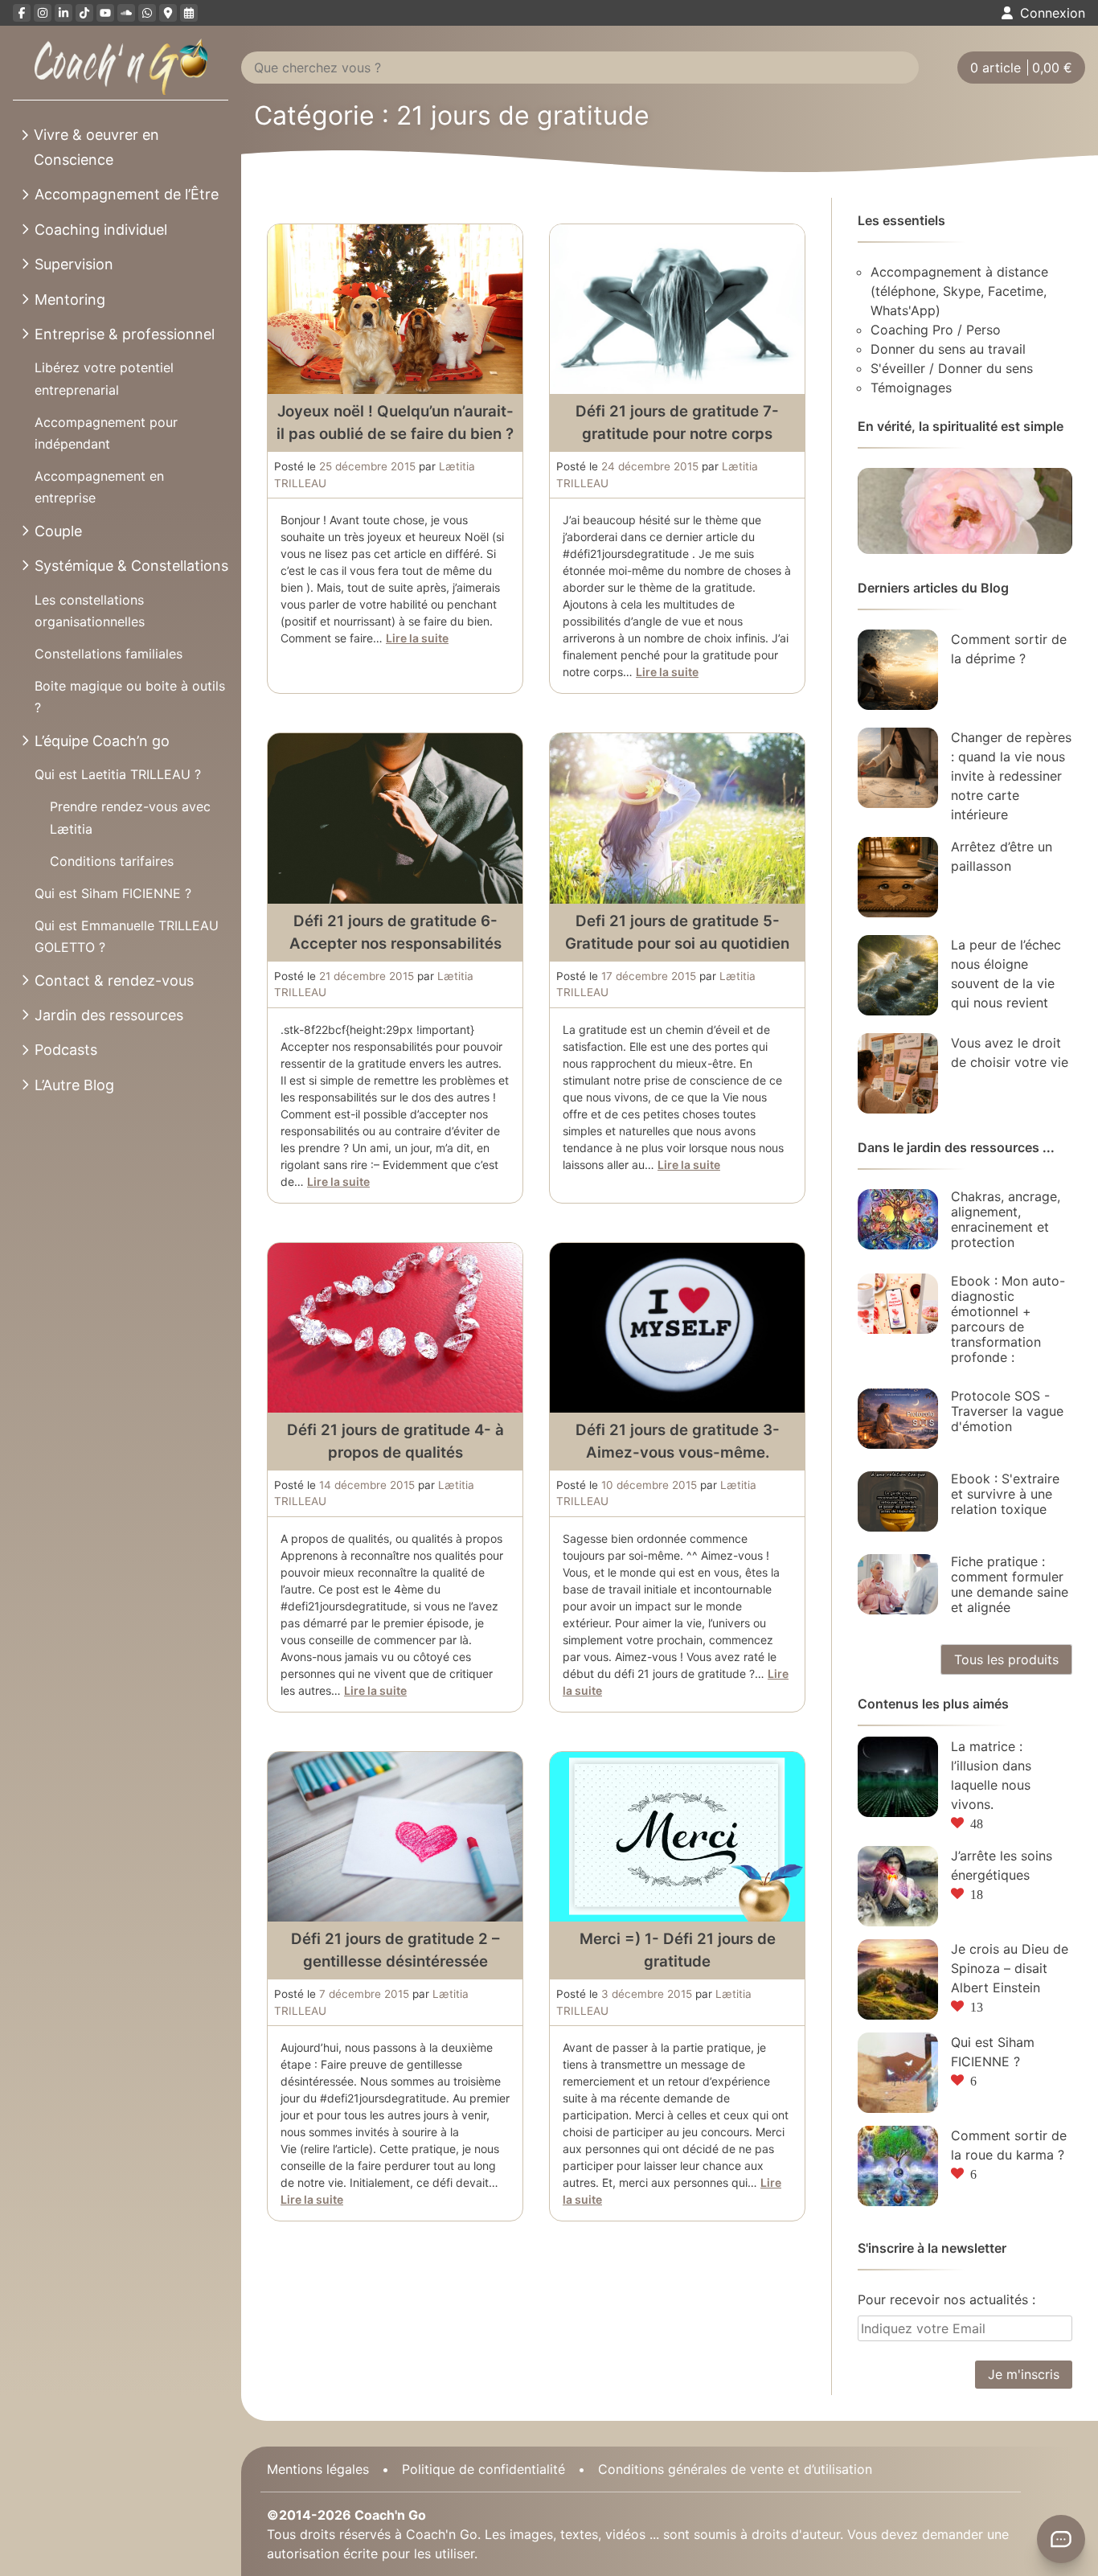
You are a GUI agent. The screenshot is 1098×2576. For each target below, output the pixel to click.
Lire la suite (417, 638)
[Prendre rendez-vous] (189, 13)
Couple (58, 531)
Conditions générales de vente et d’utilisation (735, 2469)
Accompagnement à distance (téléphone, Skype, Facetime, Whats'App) (959, 291)
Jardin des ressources (109, 1015)
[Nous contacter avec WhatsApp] (147, 13)
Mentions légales (318, 2469)
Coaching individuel (101, 230)
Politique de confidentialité (483, 2469)
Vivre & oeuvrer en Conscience (96, 147)
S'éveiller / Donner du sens (952, 368)
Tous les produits (1006, 1659)
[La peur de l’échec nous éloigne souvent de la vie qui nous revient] (898, 975)
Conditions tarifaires (112, 861)
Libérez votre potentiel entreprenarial (104, 378)
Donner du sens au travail (948, 349)
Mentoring (70, 299)
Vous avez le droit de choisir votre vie (1010, 1052)
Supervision (74, 264)
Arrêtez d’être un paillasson (1002, 856)
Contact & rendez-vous (114, 980)
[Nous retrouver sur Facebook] (22, 13)
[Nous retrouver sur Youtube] (105, 13)
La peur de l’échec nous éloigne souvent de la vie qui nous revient (1006, 974)
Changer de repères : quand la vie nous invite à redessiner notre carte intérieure (1011, 776)
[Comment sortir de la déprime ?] (898, 670)
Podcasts (66, 1050)
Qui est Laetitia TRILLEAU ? (118, 774)
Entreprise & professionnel (125, 334)
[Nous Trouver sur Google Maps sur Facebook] (168, 13)
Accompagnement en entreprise (99, 487)
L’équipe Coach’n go (102, 741)
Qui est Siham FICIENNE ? (113, 893)
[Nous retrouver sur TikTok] (84, 13)
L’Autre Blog (74, 1085)
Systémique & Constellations (131, 566)
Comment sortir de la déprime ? (1009, 649)
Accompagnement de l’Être (127, 194)
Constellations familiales (109, 654)
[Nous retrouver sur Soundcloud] (126, 13)
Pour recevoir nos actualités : (946, 2299)
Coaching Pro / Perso (936, 330)
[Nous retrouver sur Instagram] (43, 13)
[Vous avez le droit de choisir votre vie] (898, 1073)
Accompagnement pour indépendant (106, 433)
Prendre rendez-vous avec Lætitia (130, 817)
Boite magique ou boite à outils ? (130, 697)
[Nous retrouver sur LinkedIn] (64, 13)
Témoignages (911, 388)
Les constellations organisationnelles (90, 611)
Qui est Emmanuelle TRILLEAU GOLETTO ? (127, 936)
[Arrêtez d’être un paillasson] (898, 877)
